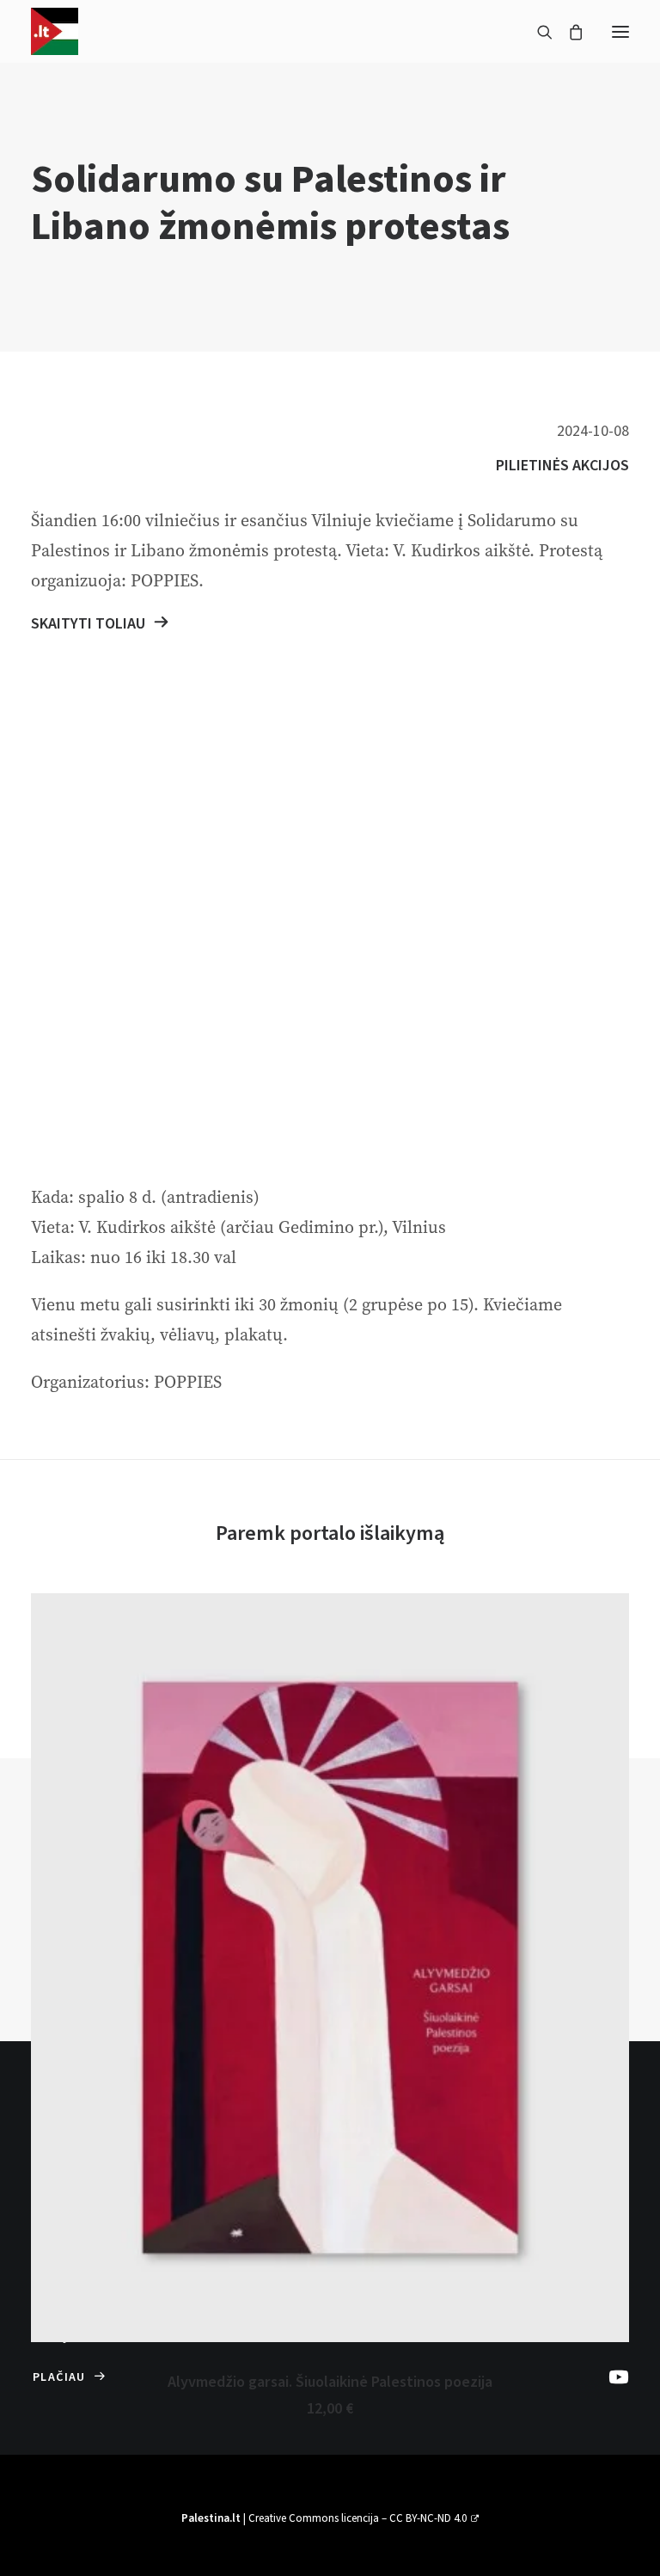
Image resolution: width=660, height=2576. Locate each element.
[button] (620, 31)
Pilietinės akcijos (562, 466)
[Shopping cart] (568, 32)
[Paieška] (537, 32)
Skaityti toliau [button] (88, 624)
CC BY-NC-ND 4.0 (428, 2518)
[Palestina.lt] (55, 31)
